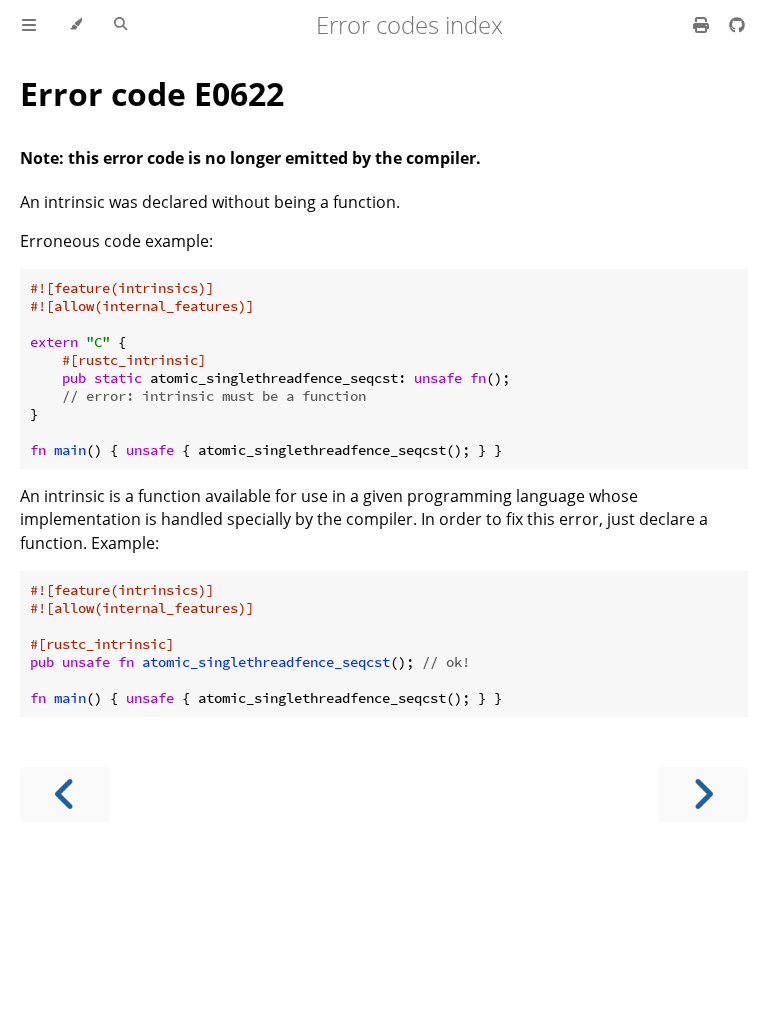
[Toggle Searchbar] (120, 25)
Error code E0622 (152, 93)
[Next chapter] (703, 794)
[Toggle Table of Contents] (29, 25)
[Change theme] (75, 25)
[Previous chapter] (65, 794)
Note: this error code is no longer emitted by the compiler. (250, 158)
